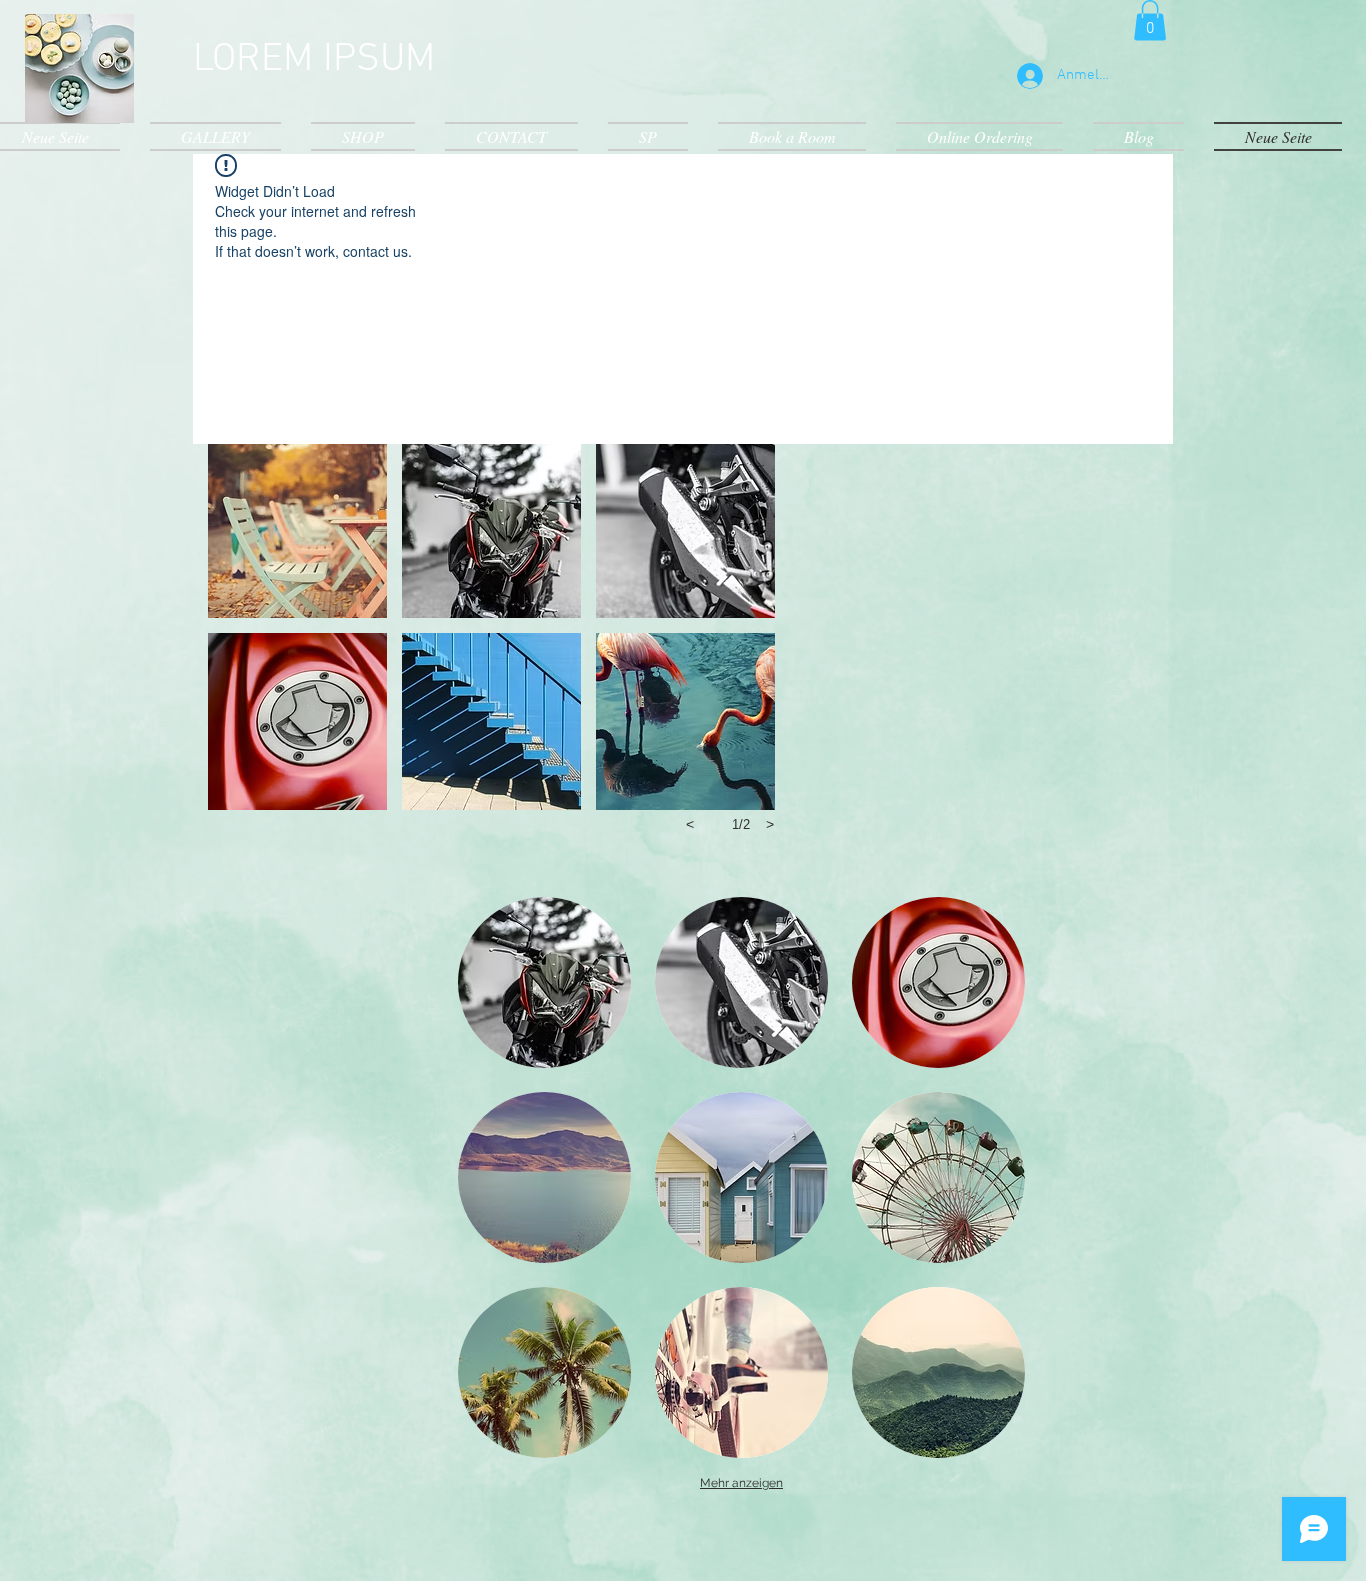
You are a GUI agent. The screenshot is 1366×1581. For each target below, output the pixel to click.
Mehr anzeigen (741, 1483)
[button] (1150, 20)
